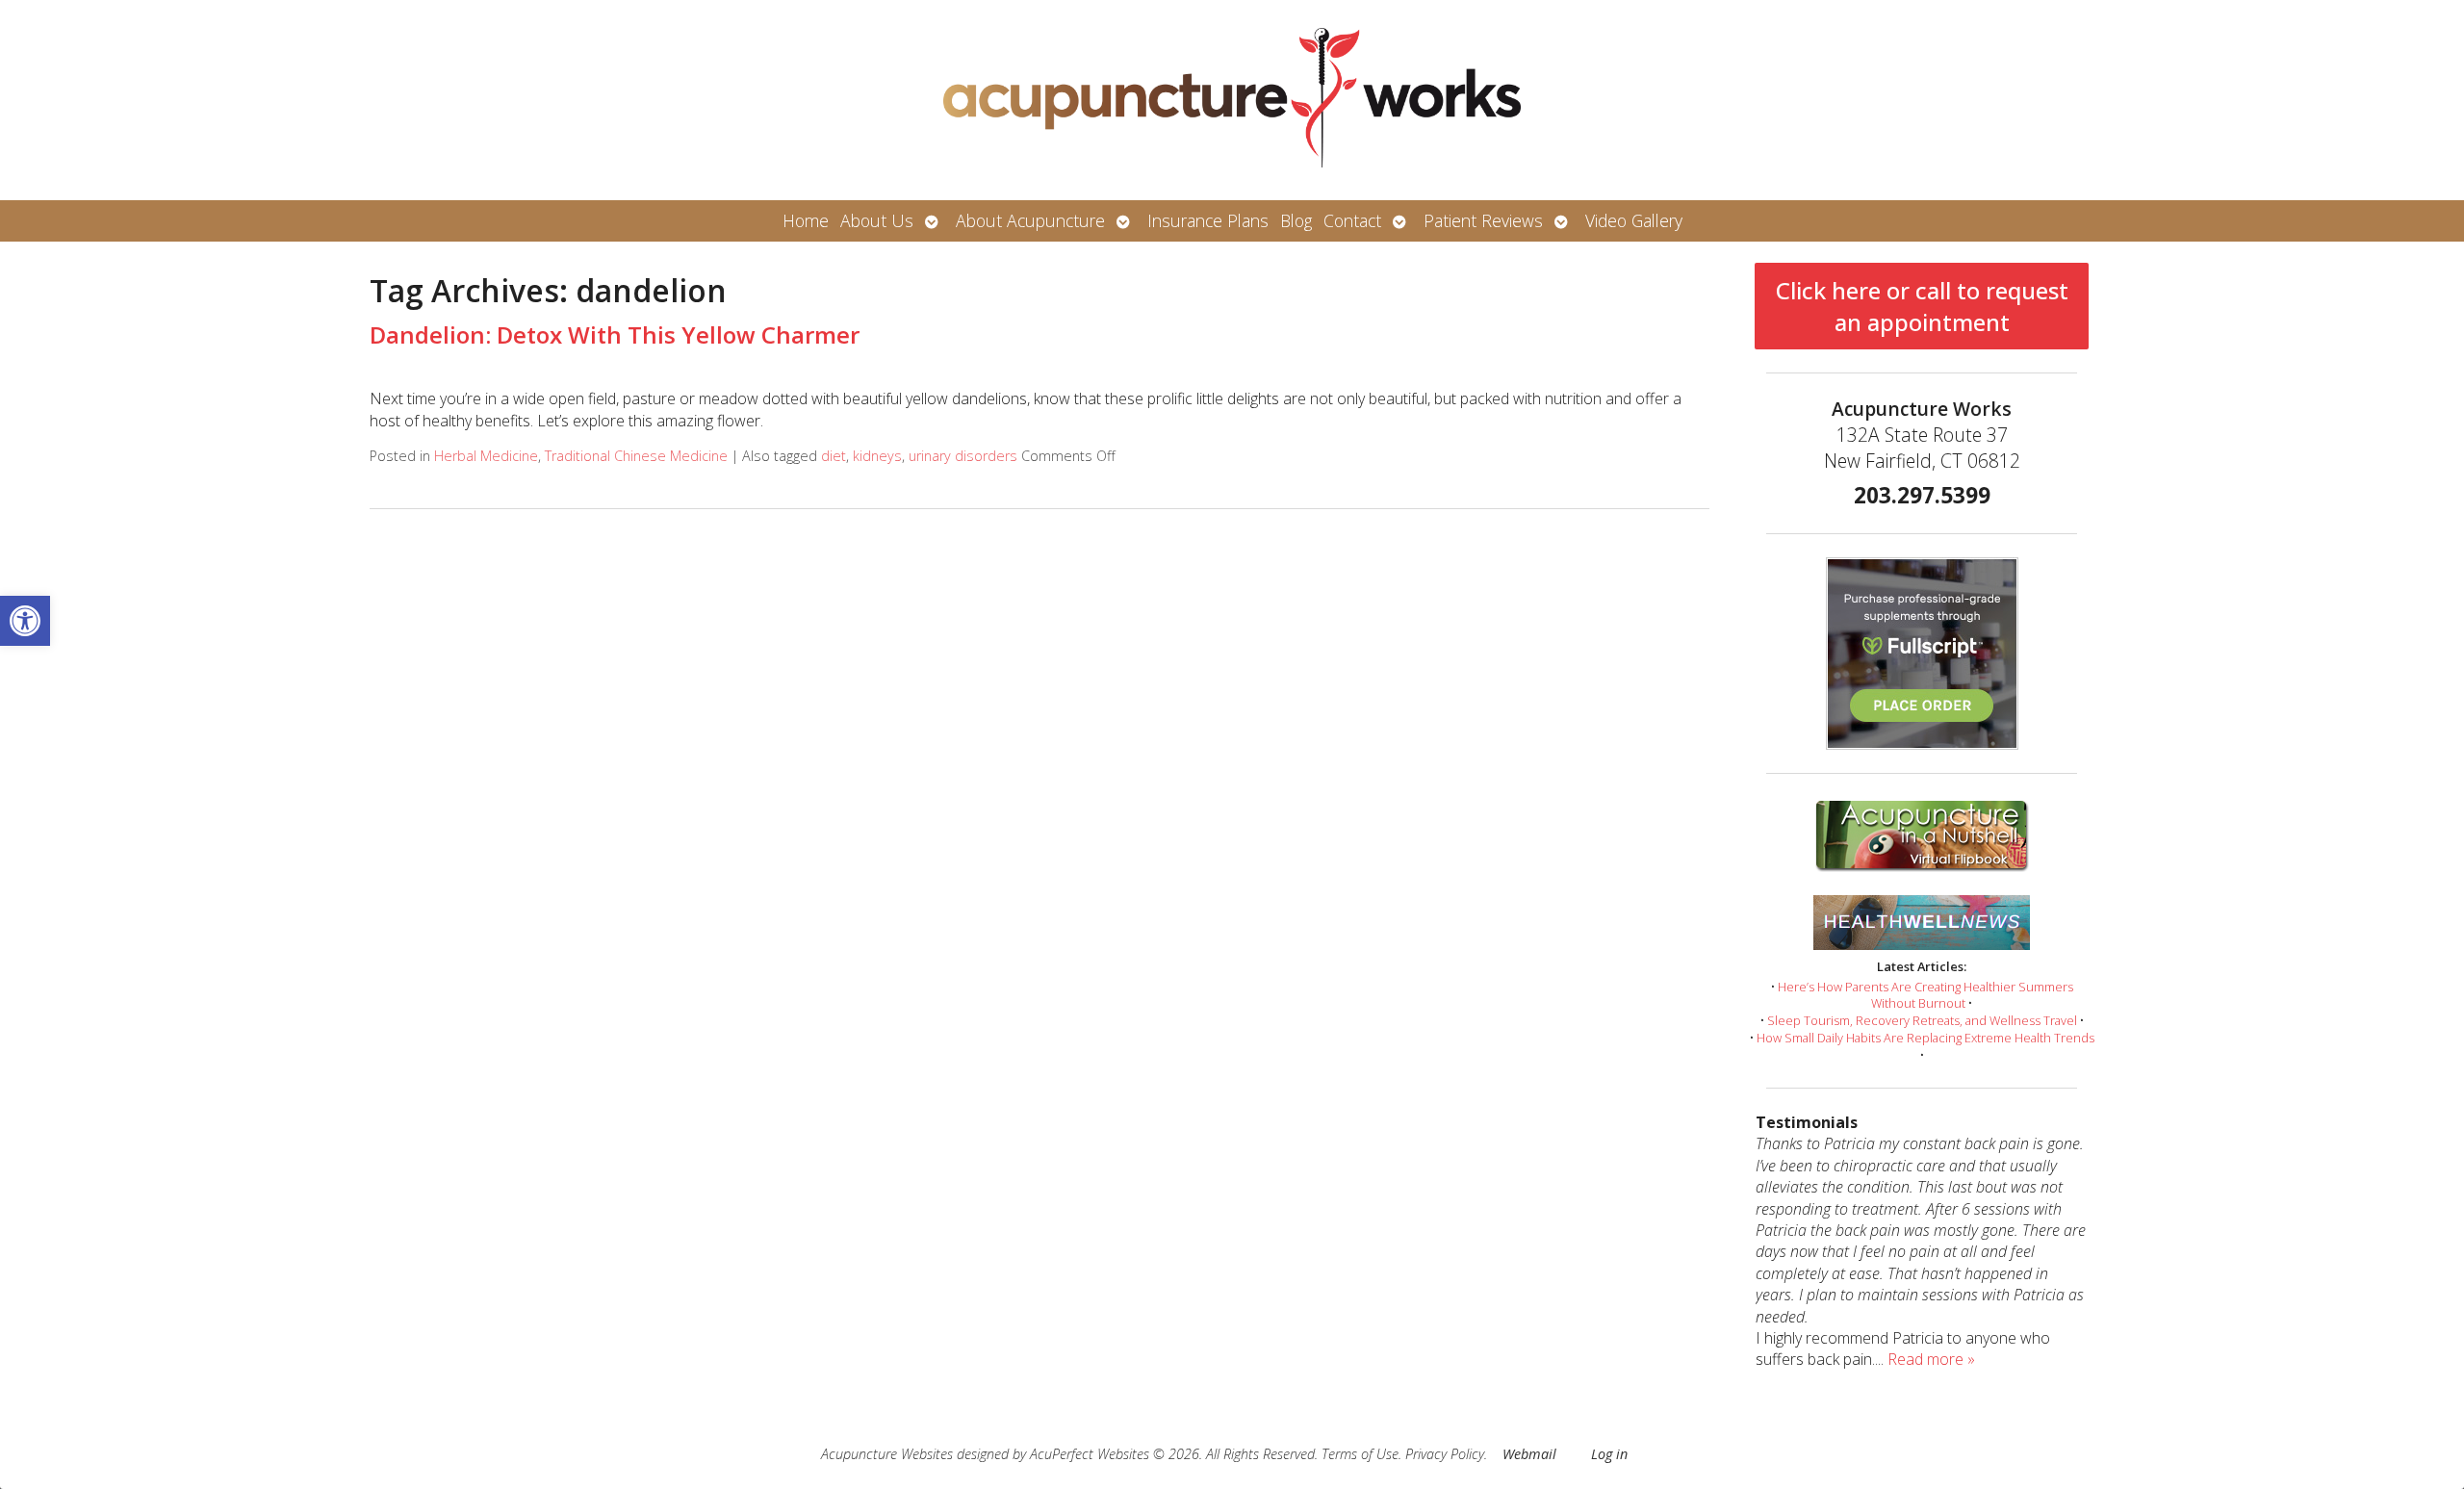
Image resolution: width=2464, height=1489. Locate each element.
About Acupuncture (1030, 220)
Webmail (1529, 1454)
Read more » (1931, 1359)
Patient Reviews (1483, 220)
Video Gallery (1634, 220)
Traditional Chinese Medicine (636, 456)
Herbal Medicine (486, 456)
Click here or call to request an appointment (1922, 306)
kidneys (877, 456)
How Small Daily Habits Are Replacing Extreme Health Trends (1925, 1038)
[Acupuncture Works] (1232, 100)
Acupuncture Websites (887, 1454)
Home (806, 220)
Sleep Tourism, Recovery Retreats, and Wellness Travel (1922, 1020)
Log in (1609, 1454)
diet (834, 456)
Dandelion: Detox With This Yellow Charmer (615, 334)
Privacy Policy (1445, 1454)
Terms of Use (1360, 1454)
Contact (1352, 220)
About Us (877, 220)
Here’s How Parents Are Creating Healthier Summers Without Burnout (1925, 995)
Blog (1296, 220)
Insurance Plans (1208, 220)
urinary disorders (963, 456)
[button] (25, 621)
